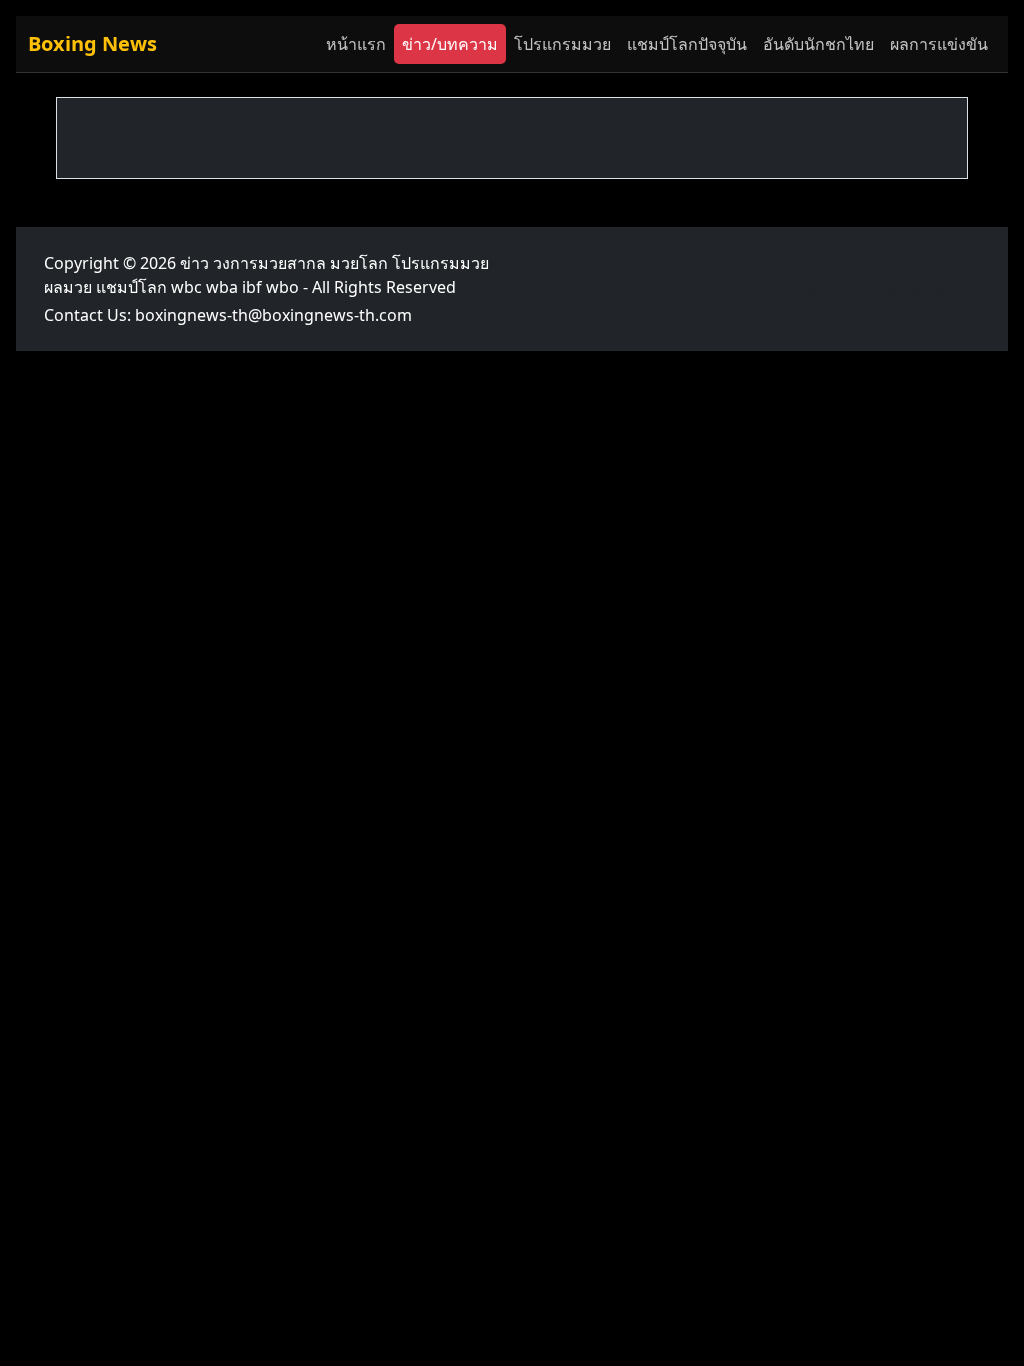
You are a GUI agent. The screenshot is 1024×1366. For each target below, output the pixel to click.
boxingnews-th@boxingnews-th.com (273, 315)
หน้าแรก (356, 44)
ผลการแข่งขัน (939, 44)
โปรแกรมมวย (562, 44)
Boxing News (92, 43)
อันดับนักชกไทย (818, 44)
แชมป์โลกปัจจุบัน (687, 44)
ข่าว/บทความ (450, 44)
